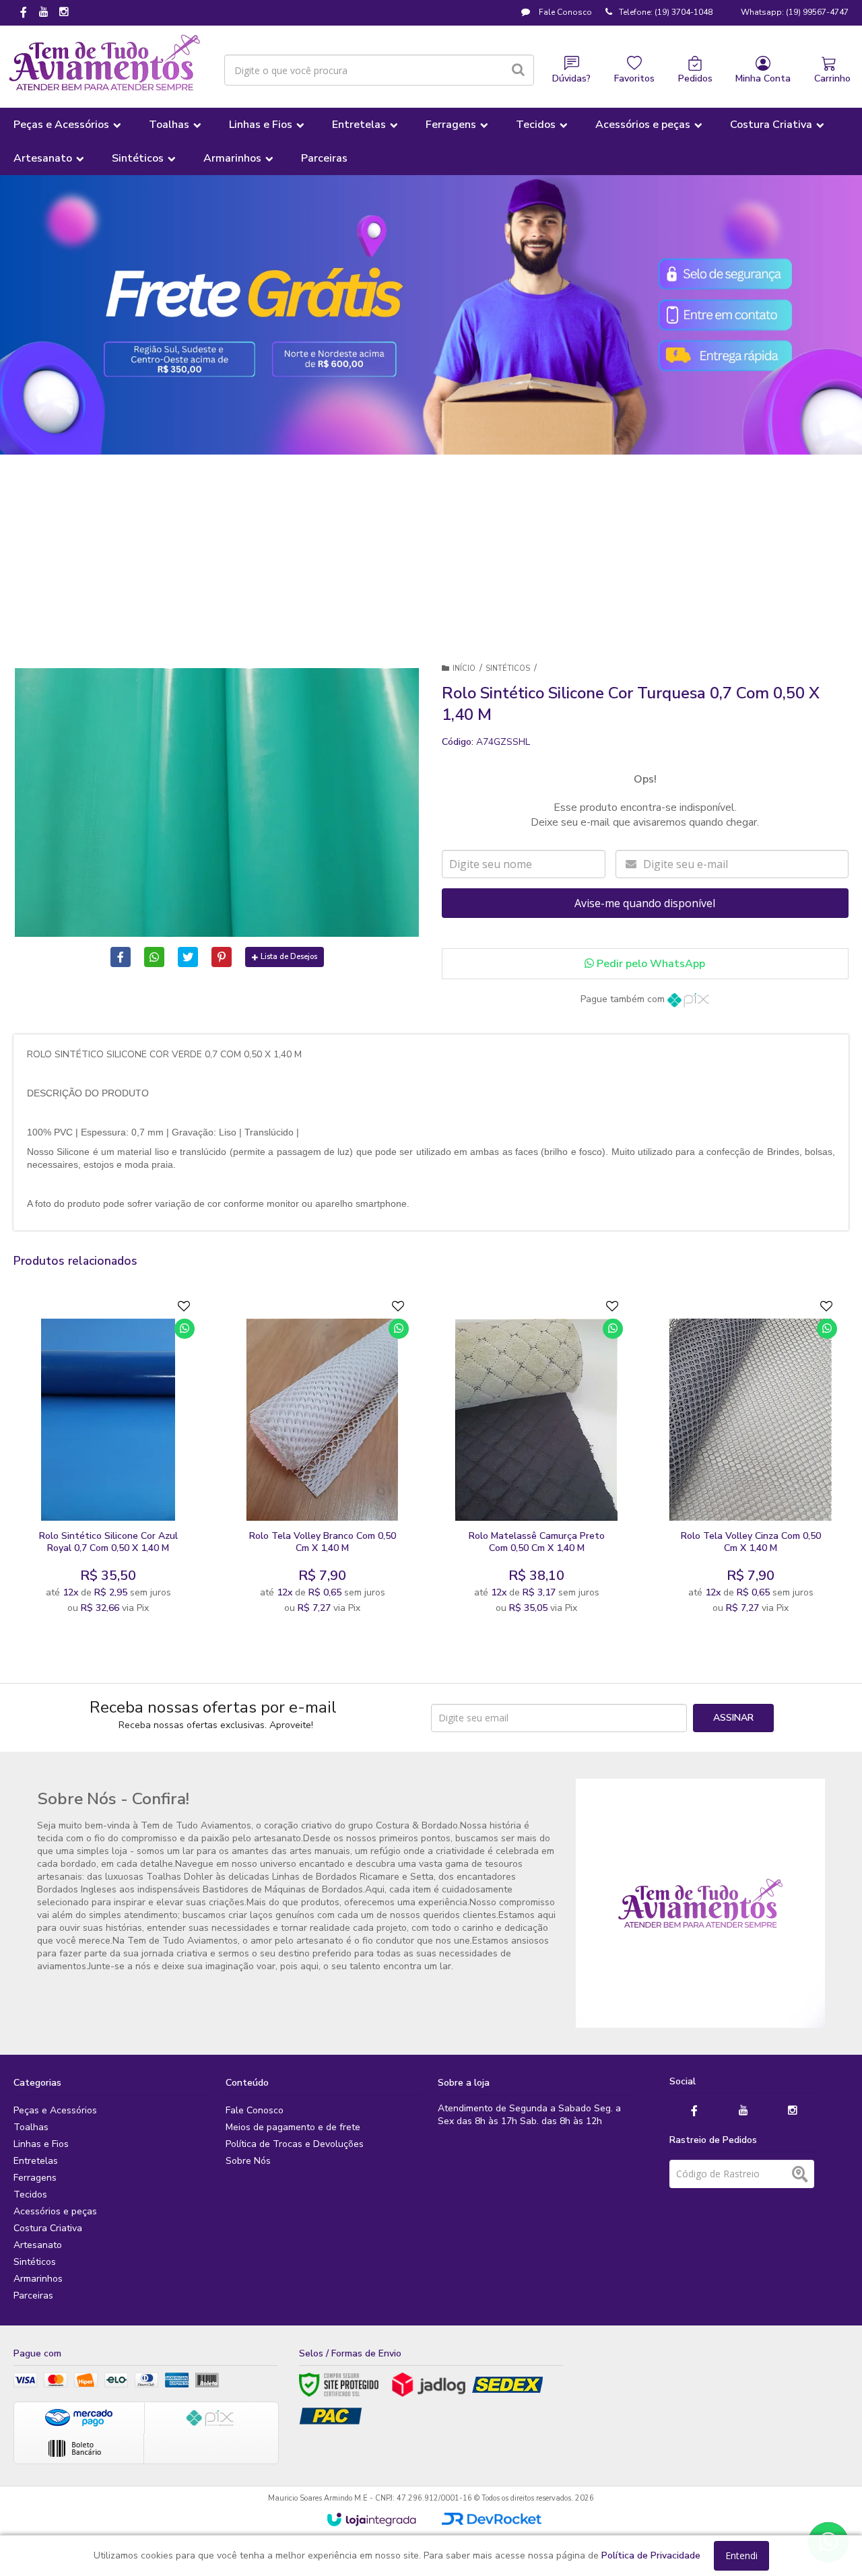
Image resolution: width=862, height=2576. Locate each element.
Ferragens (35, 2178)
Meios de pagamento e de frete (293, 2127)
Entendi (741, 2555)
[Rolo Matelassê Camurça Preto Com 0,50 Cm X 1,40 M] (537, 1460)
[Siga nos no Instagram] (64, 13)
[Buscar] (518, 70)
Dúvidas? (571, 78)
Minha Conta (763, 78)
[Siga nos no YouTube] (743, 2111)
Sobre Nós (248, 2161)
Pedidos (695, 78)
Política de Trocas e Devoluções (295, 2144)
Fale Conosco (564, 12)
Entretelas (36, 2161)
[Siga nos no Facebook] (24, 13)
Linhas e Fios (41, 2144)
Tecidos (30, 2194)
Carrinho (832, 78)
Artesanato (38, 2245)
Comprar (141, 1508)
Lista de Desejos (289, 957)
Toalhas (31, 2127)
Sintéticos (508, 668)
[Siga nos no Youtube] (44, 13)
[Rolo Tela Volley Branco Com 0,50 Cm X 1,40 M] (323, 1460)
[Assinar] (733, 1718)
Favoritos (634, 78)
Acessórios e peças (55, 2211)
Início (464, 668)
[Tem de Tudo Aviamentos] (105, 63)
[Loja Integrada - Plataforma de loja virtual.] (371, 2519)
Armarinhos (38, 2279)
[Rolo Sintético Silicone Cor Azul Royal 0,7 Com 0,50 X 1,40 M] (108, 1460)
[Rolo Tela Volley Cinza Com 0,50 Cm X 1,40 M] (751, 1460)
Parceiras (33, 2296)
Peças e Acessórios (55, 2110)
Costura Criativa (48, 2228)
